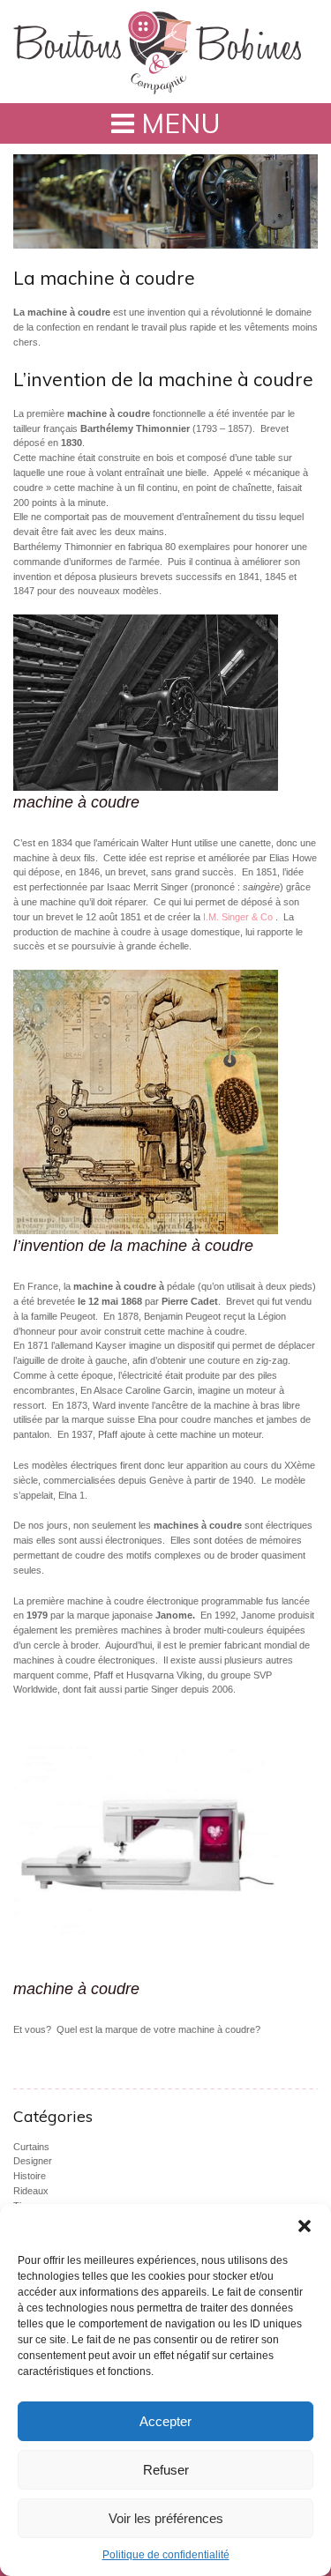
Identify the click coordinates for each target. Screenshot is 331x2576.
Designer (33, 2161)
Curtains (31, 2147)
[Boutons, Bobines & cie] (157, 52)
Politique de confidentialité (166, 2555)
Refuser (166, 2470)
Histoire (30, 2176)
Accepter (165, 2421)
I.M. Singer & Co (238, 917)
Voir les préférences (166, 2518)
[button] (305, 2226)
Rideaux (31, 2191)
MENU (177, 123)
